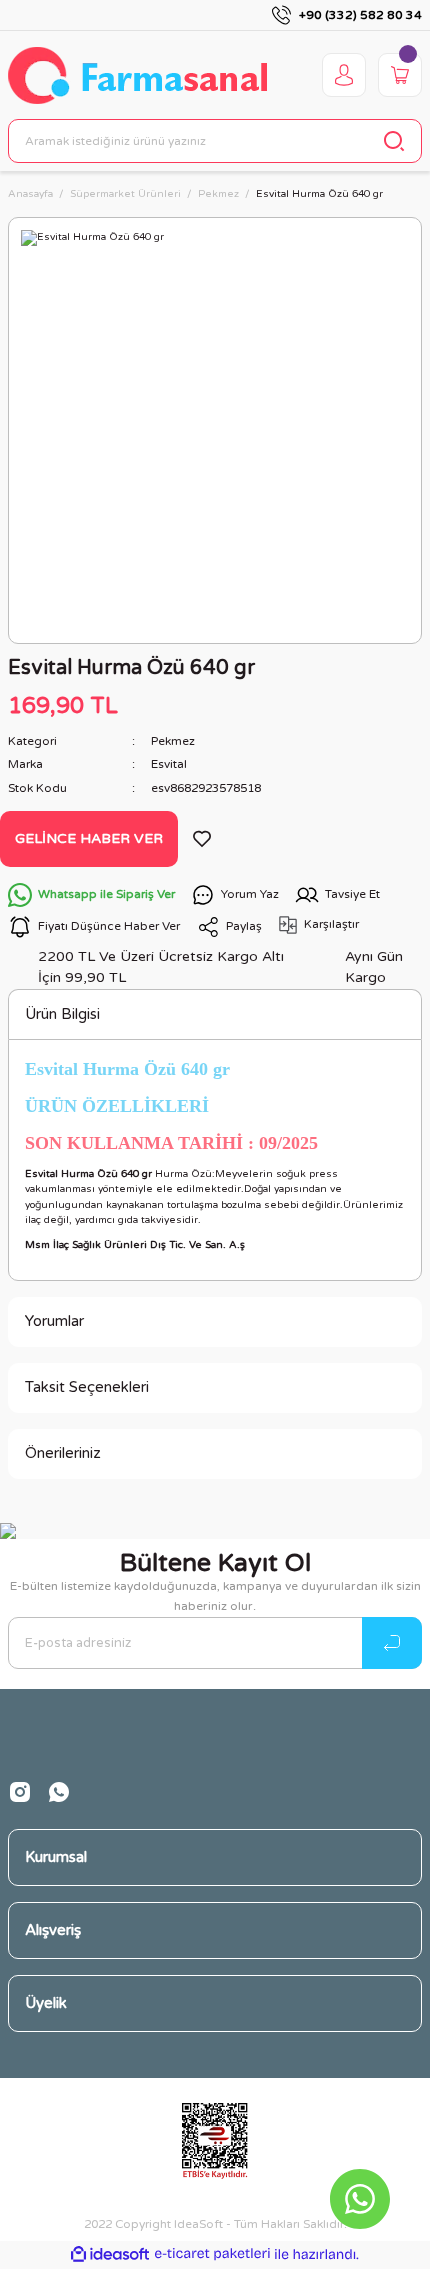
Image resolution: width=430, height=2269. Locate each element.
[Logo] (137, 75)
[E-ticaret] (212, 2254)
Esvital (169, 764)
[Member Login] (344, 75)
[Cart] (400, 75)
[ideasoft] (110, 2255)
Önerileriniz (63, 1453)
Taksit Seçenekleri (87, 1387)
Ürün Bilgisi (62, 1014)
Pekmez (173, 741)
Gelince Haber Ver (89, 838)
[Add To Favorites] (202, 839)
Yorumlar (54, 1321)
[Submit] (392, 1643)
